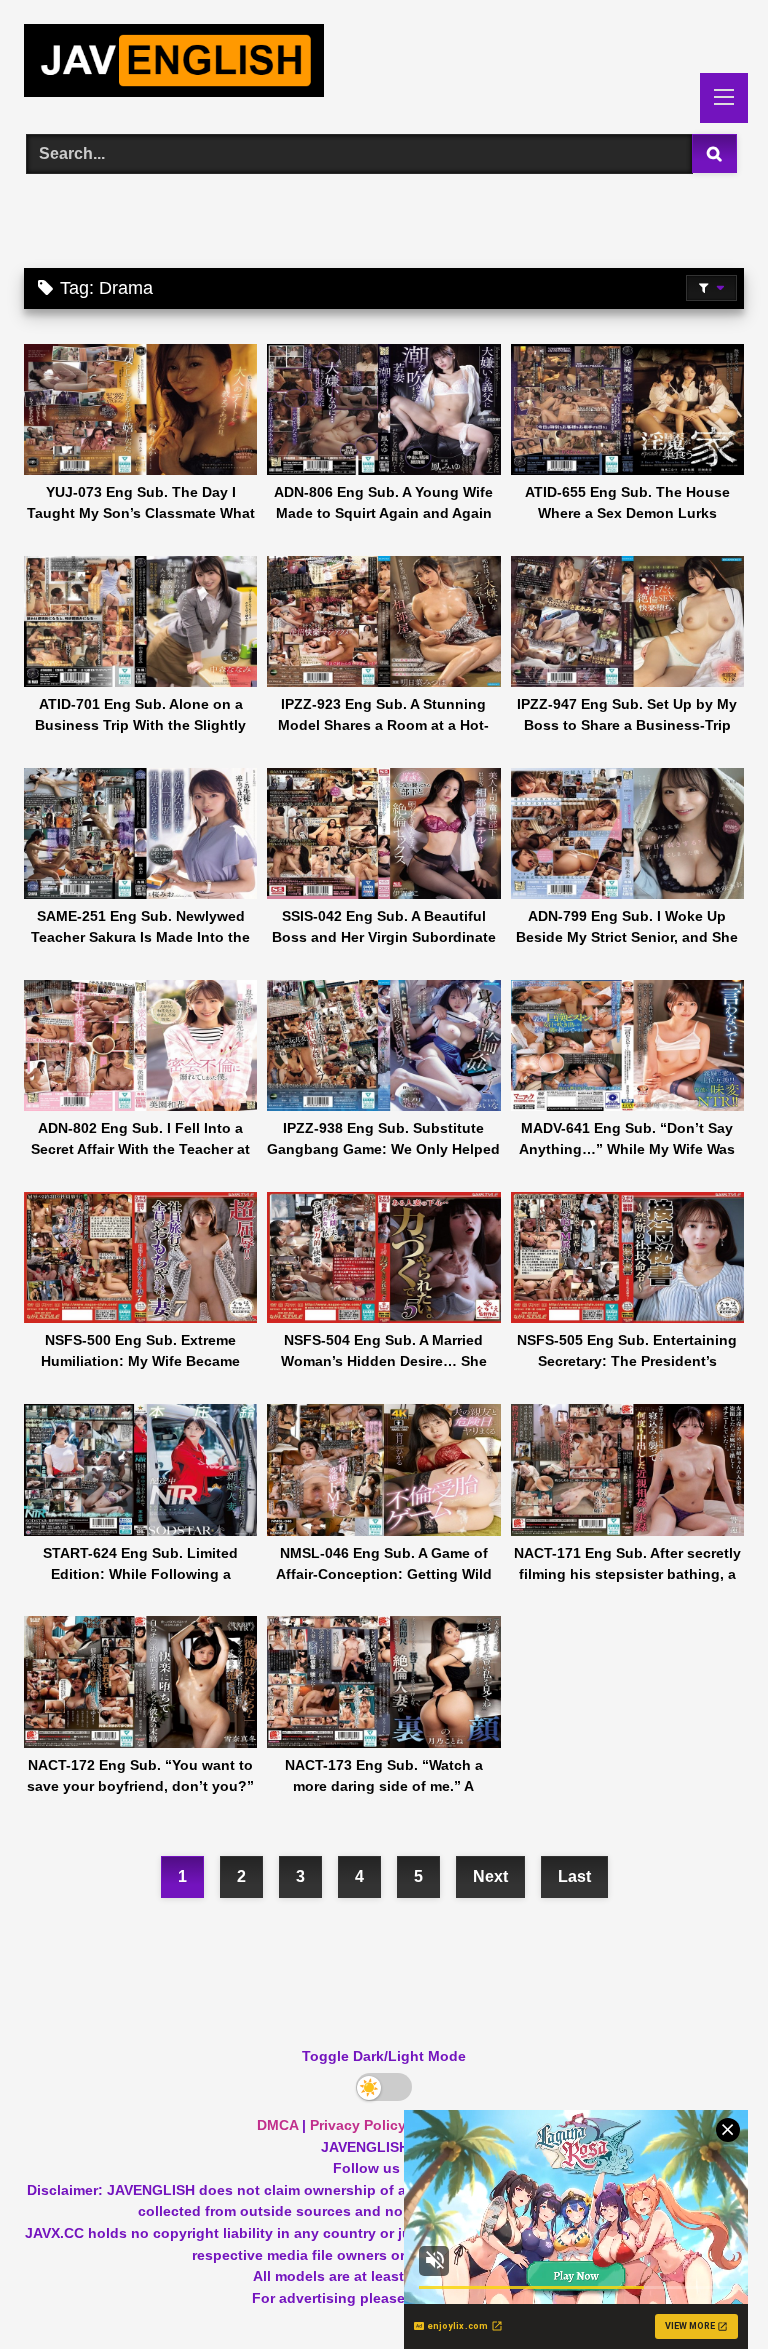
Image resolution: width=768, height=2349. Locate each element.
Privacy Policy (358, 2125)
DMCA (277, 2125)
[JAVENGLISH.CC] (384, 64)
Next (490, 1876)
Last (574, 1876)
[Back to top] (706, 2289)
